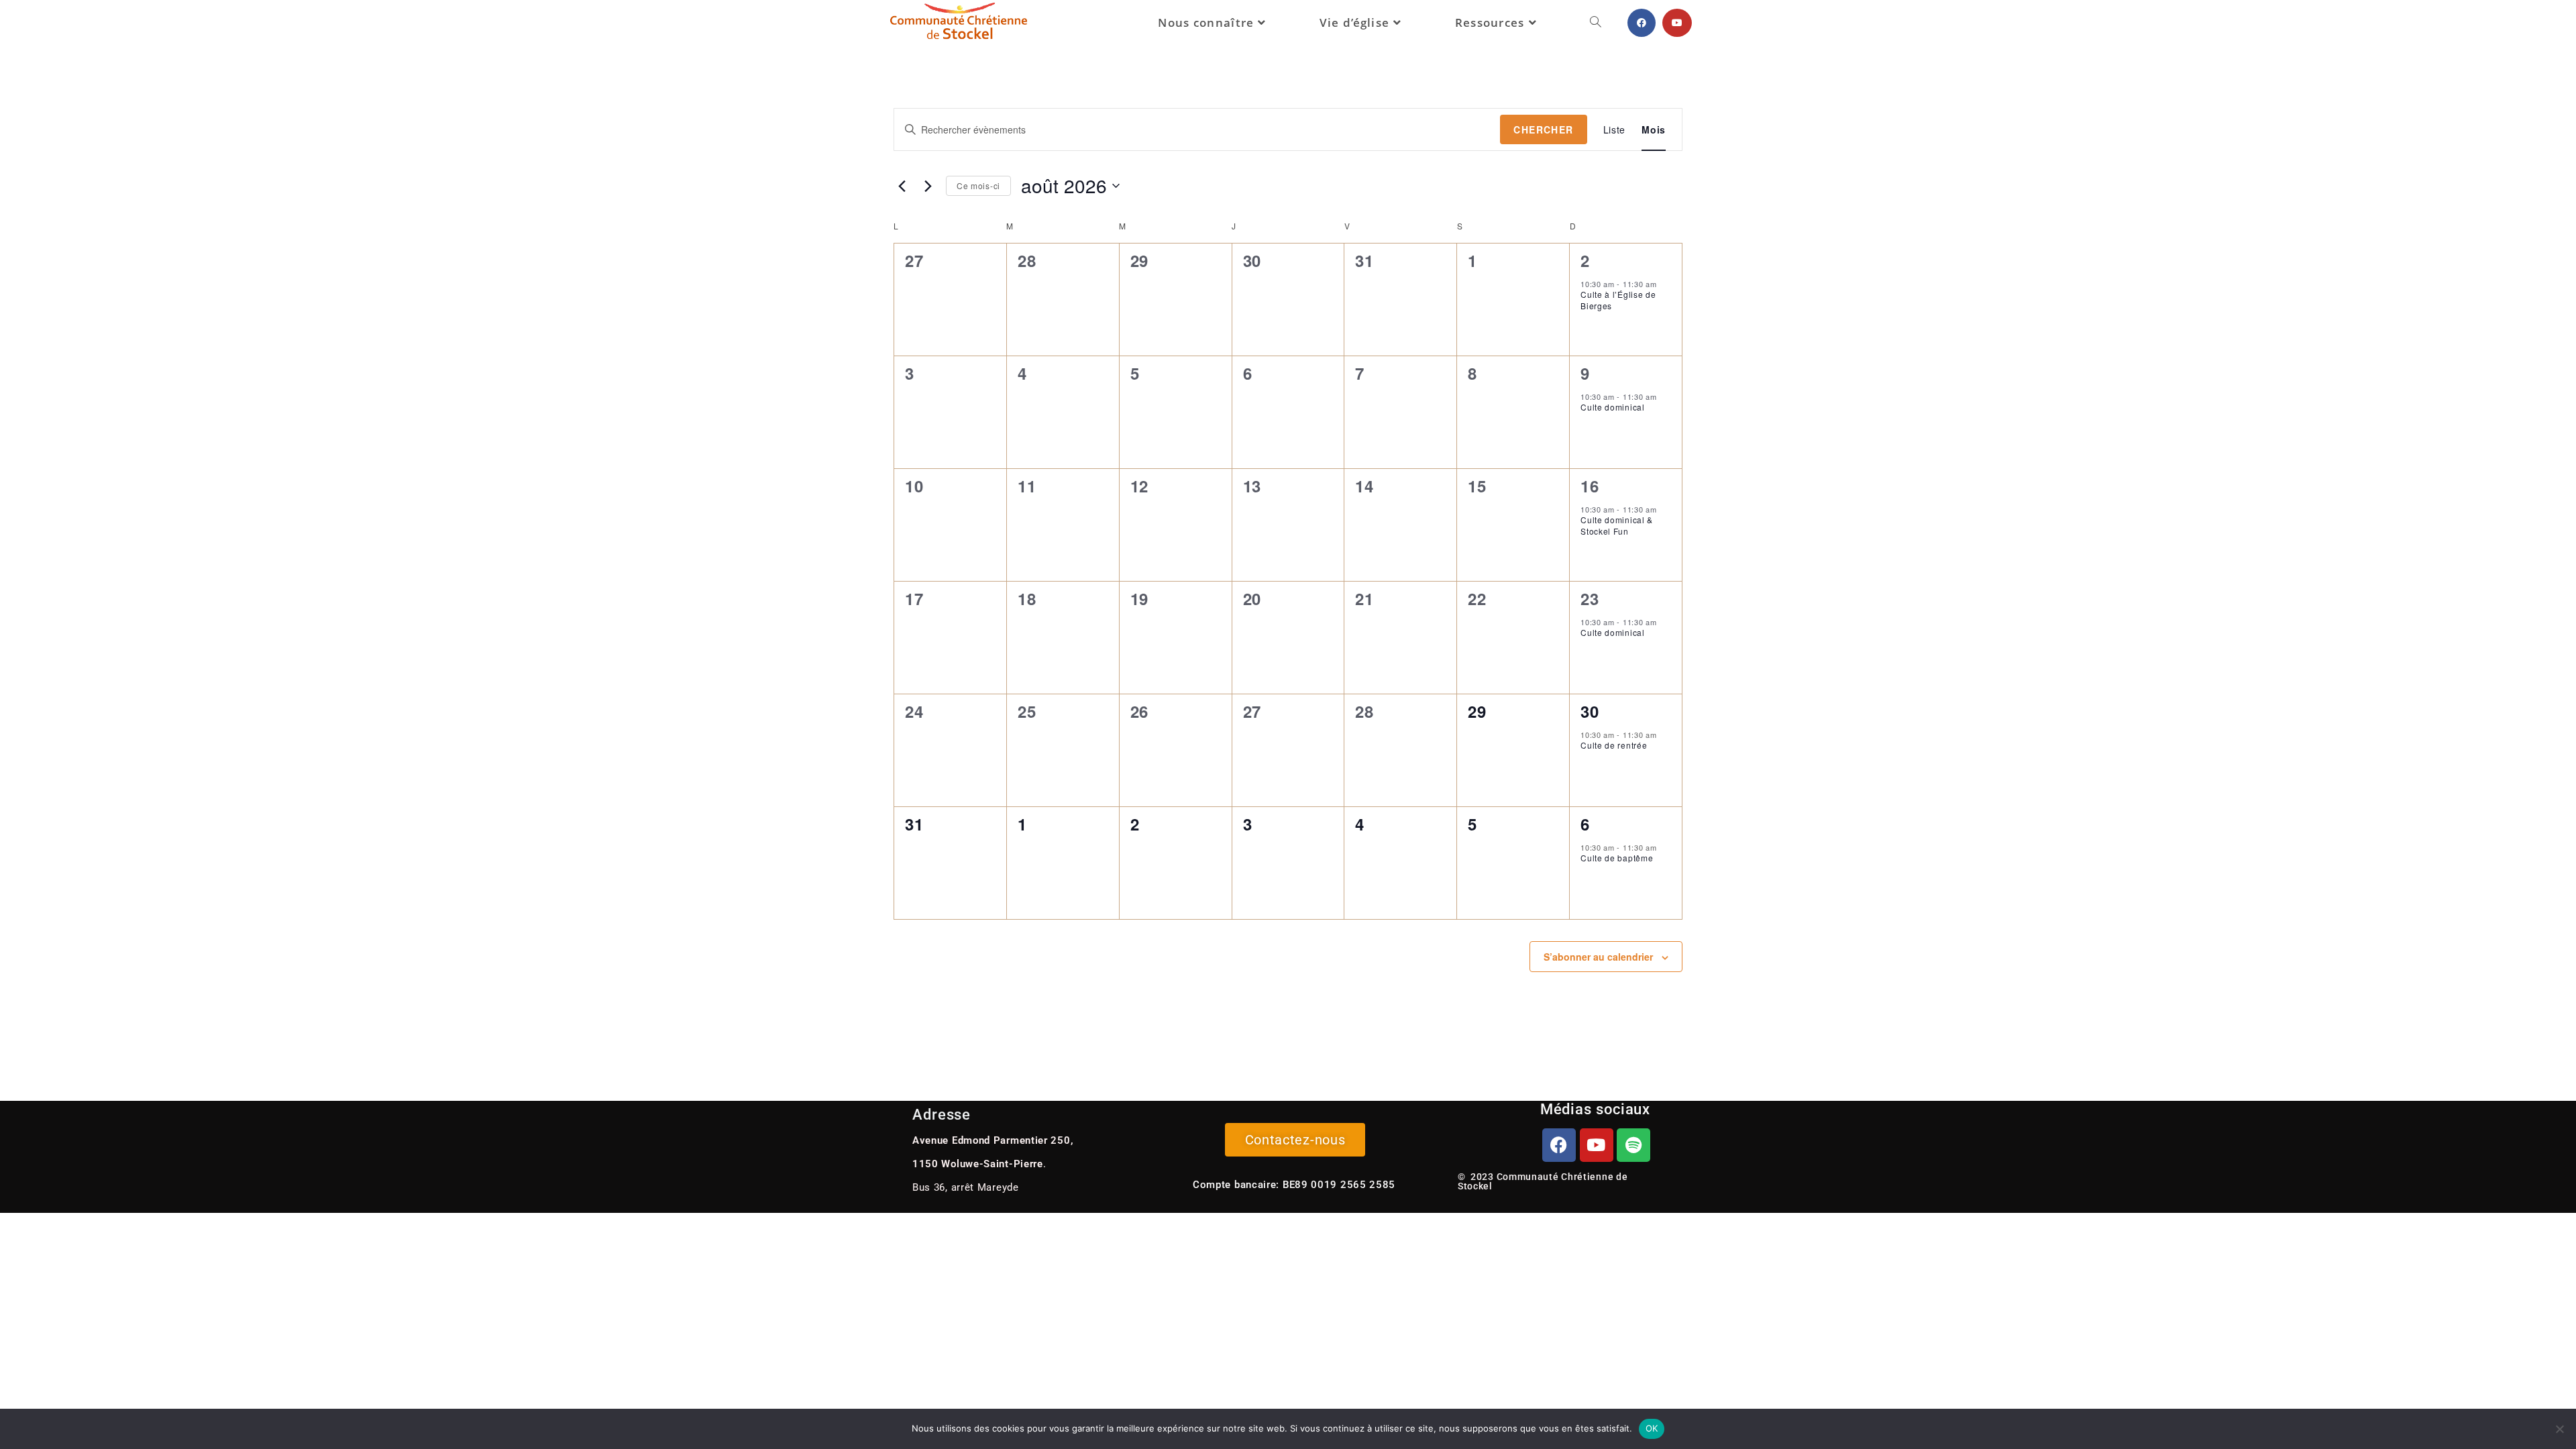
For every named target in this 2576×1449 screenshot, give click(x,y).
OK (1652, 1428)
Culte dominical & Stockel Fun (1617, 525)
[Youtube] (1597, 1145)
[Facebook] (1559, 1145)
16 (1590, 486)
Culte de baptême (1617, 858)
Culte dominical (1613, 407)
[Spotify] (1633, 1145)
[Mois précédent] (902, 186)
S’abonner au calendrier (1598, 957)
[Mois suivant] (928, 186)
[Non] (2559, 1429)
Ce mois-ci (978, 185)
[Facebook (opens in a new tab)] (1642, 23)
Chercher (1543, 129)
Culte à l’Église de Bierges (1618, 300)
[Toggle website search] (1596, 23)
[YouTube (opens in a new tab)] (1677, 23)
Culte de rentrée (1614, 745)
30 (1590, 711)
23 (1590, 598)
